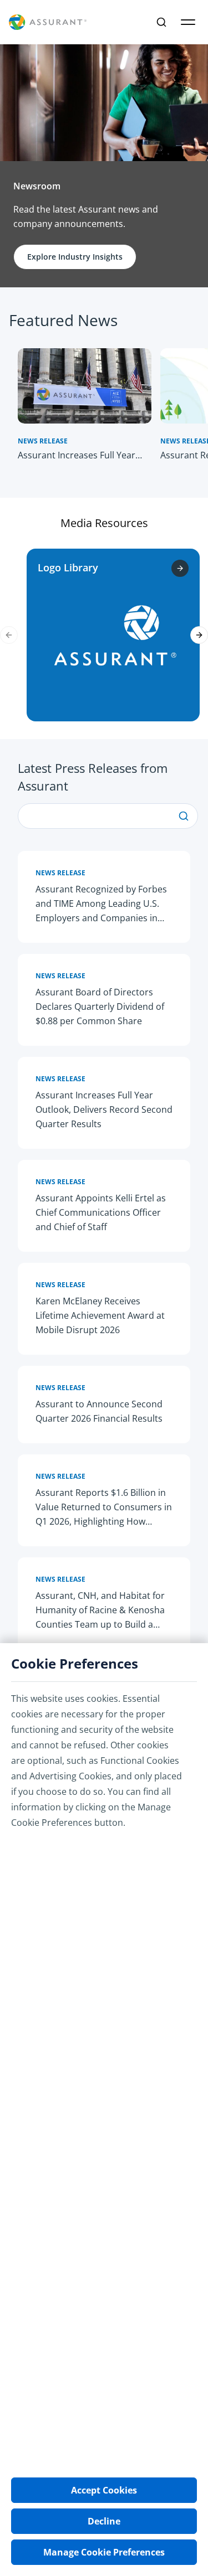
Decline (104, 2521)
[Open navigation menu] (188, 22)
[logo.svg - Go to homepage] (48, 22)
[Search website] (161, 22)
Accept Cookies (104, 2490)
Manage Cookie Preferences (104, 2552)
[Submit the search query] (184, 816)
